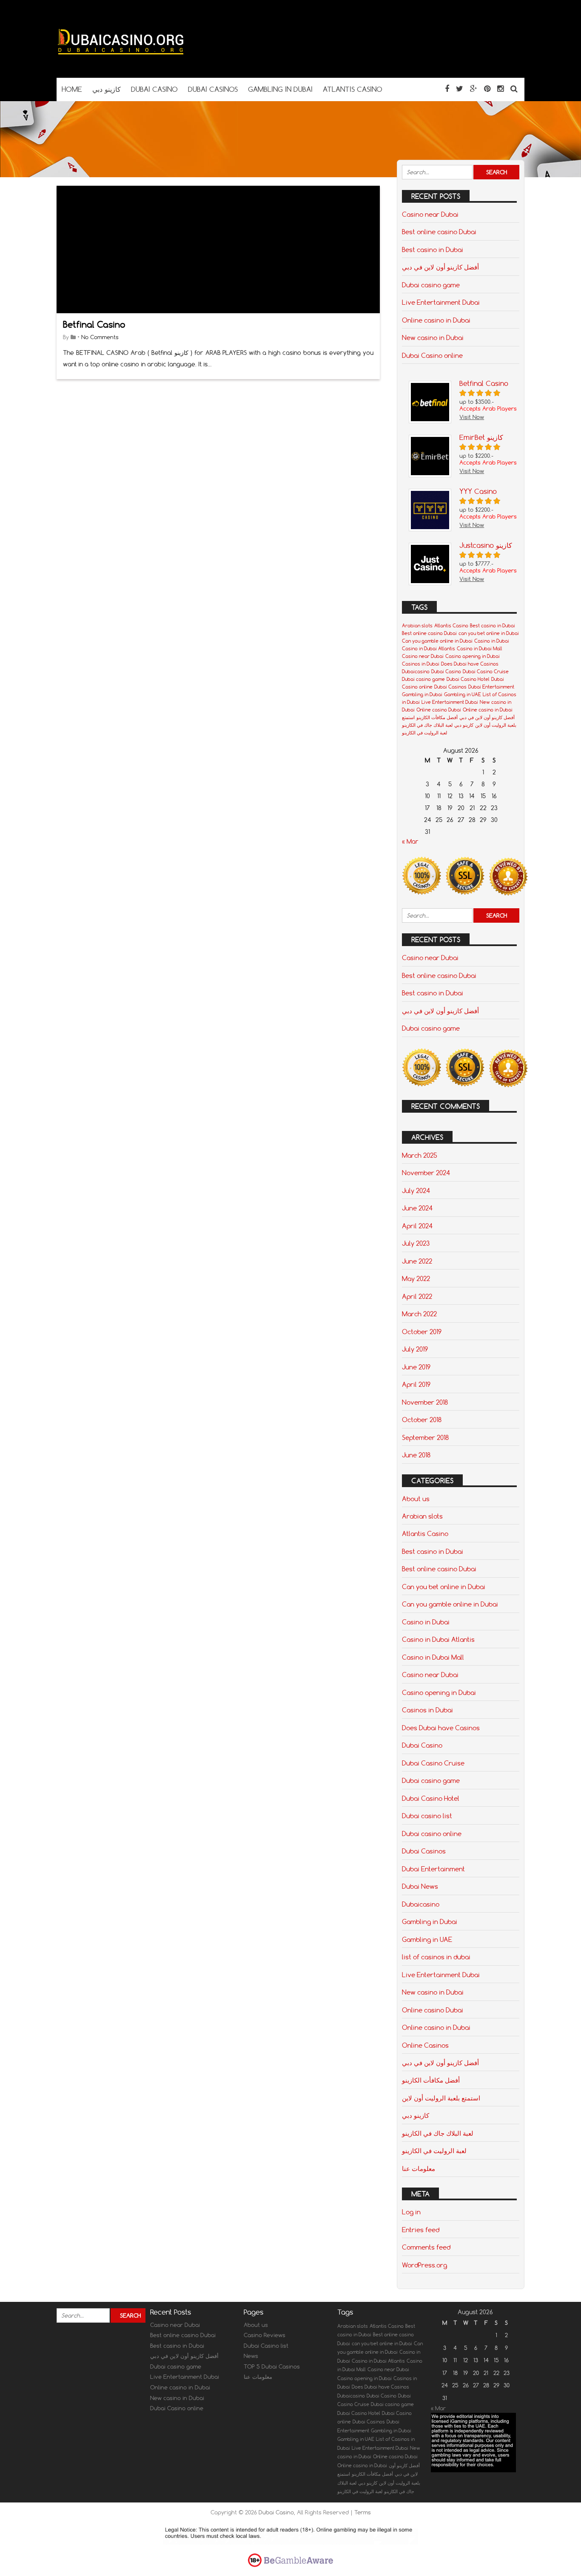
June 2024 (417, 1208)
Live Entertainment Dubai (441, 302)
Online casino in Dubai (436, 320)
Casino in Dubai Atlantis (429, 649)
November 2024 (426, 1173)
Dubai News (420, 1886)
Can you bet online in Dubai (444, 1587)
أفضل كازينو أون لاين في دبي (440, 267)
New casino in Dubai (433, 337)
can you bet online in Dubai (489, 633)
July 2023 (416, 1243)
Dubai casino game (431, 285)
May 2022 (416, 1278)
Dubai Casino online (432, 355)
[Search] (514, 89)
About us (416, 1499)
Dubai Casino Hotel (468, 679)
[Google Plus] (474, 89)
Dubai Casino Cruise (486, 672)
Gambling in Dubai (422, 694)
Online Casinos (425, 2045)
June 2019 (416, 1367)
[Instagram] (500, 89)
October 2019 (422, 1332)
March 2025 (420, 1155)
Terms (363, 2512)
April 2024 (417, 1226)
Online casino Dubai (439, 710)
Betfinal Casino (94, 324)
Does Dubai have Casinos (470, 664)
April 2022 (417, 1296)
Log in (411, 2212)
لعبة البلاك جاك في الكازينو (427, 725)
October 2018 (422, 1420)
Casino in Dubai (492, 641)
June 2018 (416, 1455)
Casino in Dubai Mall (480, 649)
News (251, 2356)
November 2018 (425, 1402)
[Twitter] (460, 89)
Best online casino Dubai (439, 232)
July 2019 (415, 1349)
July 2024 (416, 1190)
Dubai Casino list (266, 2346)
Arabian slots (417, 626)
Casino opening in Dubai (473, 656)
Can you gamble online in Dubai (437, 641)
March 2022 (419, 1314)
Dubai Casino (446, 672)
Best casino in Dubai (433, 249)
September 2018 (425, 1437)
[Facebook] (447, 89)
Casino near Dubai (430, 214)
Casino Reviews (265, 2335)
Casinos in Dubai (421, 664)
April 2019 (416, 1384)
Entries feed (421, 2230)
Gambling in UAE (463, 694)
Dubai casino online (432, 1834)
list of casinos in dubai (436, 1957)
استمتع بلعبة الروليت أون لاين (441, 2098)
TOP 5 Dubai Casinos (272, 2366)
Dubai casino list (427, 1816)
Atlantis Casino (451, 626)
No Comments (100, 337)
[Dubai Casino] (120, 61)
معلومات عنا (419, 2168)
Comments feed (426, 2247)
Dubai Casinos (450, 687)
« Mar (410, 842)
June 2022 (417, 1261)
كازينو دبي (464, 725)
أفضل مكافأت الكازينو (437, 717)
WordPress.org (424, 2265)
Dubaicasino (416, 672)
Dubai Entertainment (491, 687)
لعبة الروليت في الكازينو (424, 733)
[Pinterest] (487, 89)
